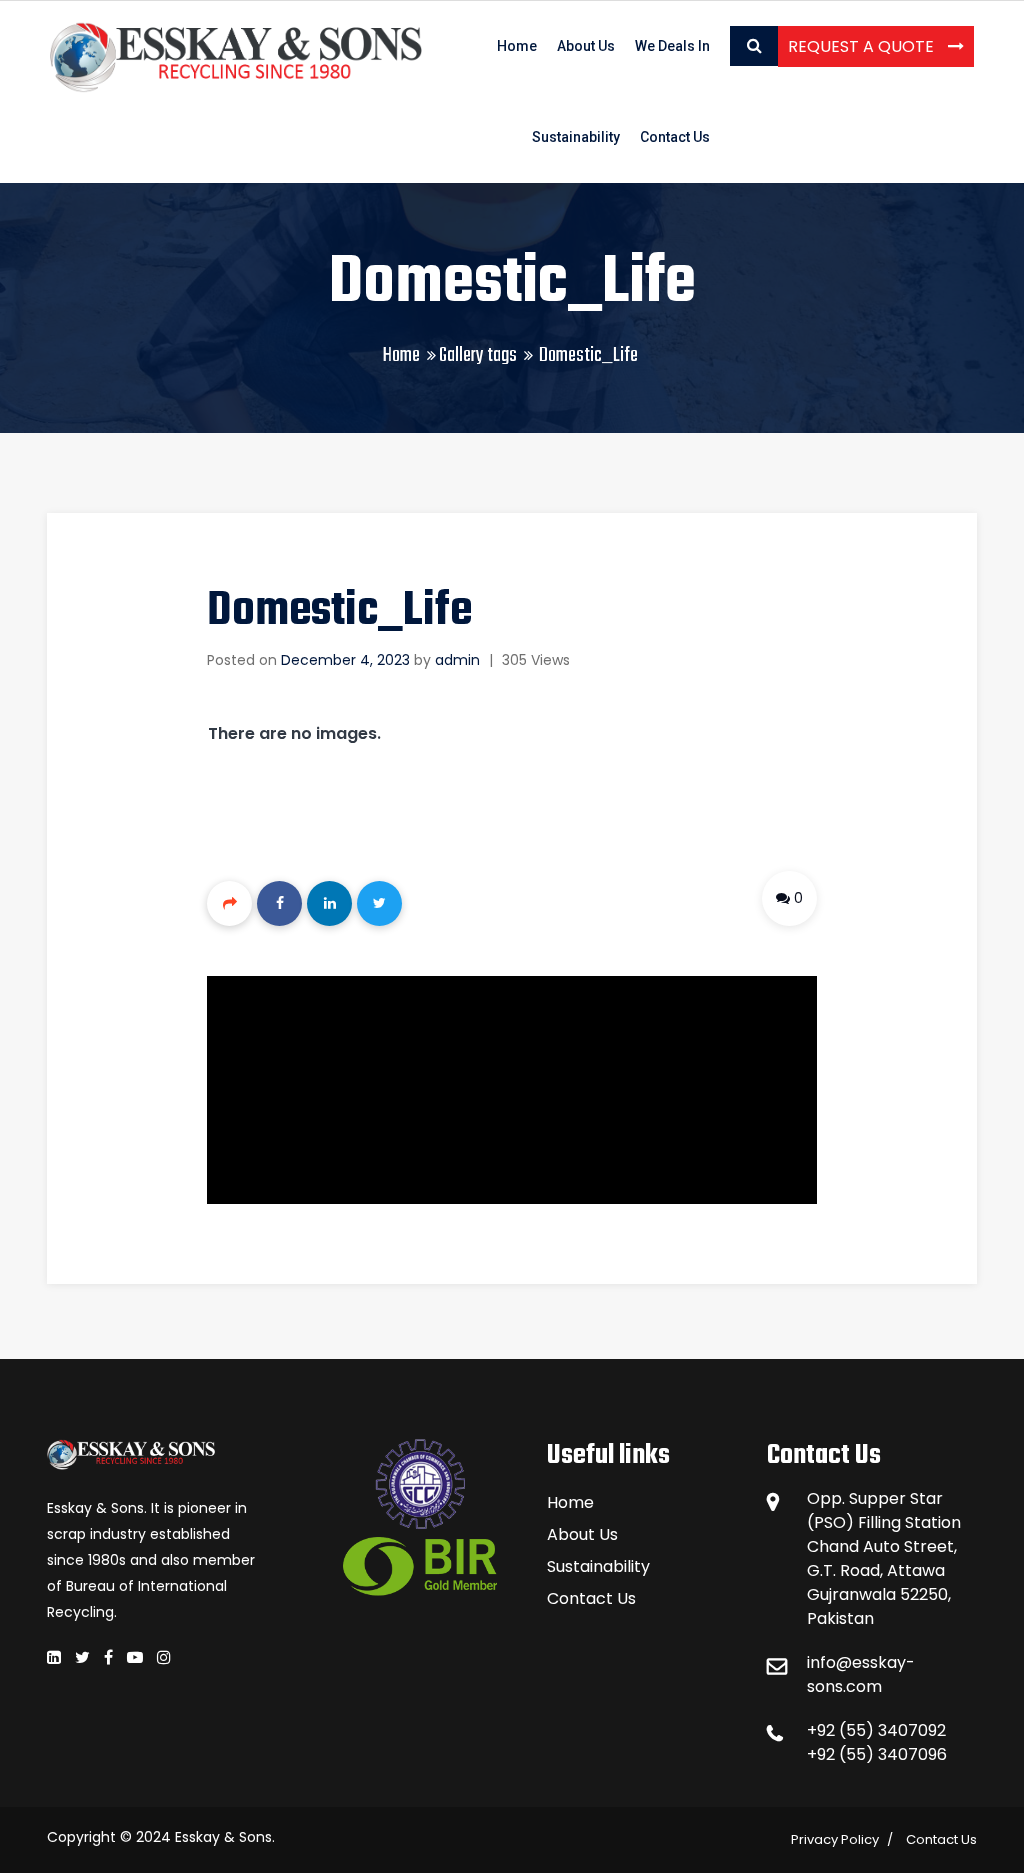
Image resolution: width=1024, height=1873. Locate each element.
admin (457, 660)
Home (517, 46)
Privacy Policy (835, 1839)
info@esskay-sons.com (861, 1674)
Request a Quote (863, 46)
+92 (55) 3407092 (876, 1730)
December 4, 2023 (345, 660)
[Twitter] (379, 903)
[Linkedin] (329, 903)
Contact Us (675, 137)
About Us (586, 46)
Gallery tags (478, 355)
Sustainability (576, 137)
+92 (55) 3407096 (877, 1754)
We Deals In (672, 46)
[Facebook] (279, 903)
